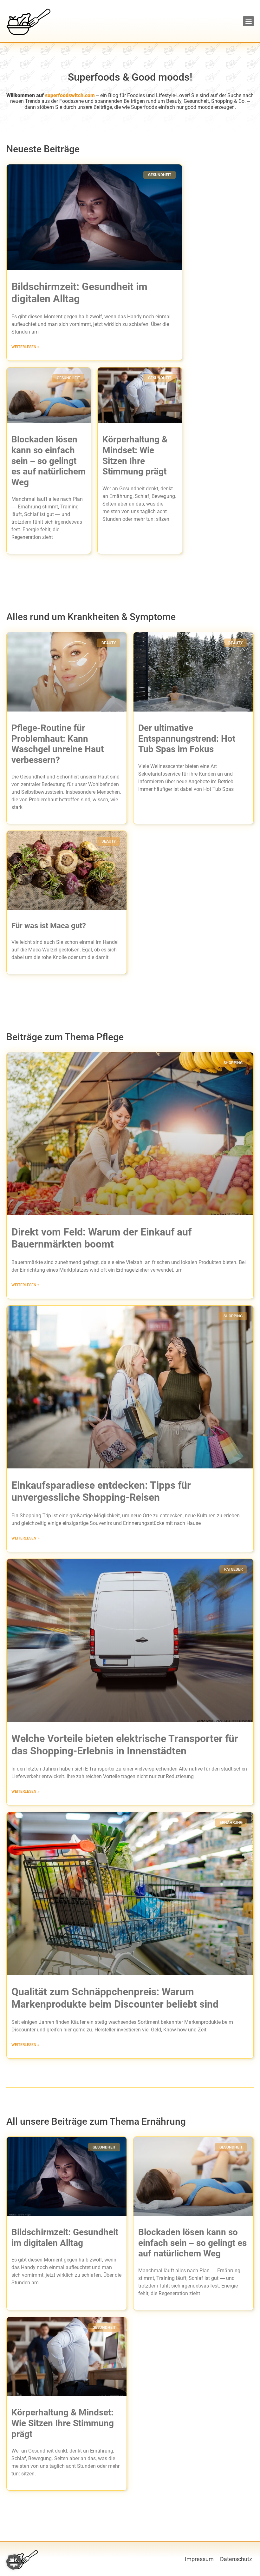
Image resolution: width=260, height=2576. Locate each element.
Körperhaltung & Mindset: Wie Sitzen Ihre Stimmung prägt (63, 2423)
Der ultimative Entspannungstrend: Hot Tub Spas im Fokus (187, 738)
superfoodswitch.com (70, 96)
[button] (248, 21)
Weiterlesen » (26, 347)
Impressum (199, 2559)
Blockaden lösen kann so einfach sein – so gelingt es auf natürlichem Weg (49, 461)
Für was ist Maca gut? (49, 926)
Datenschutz (236, 2559)
